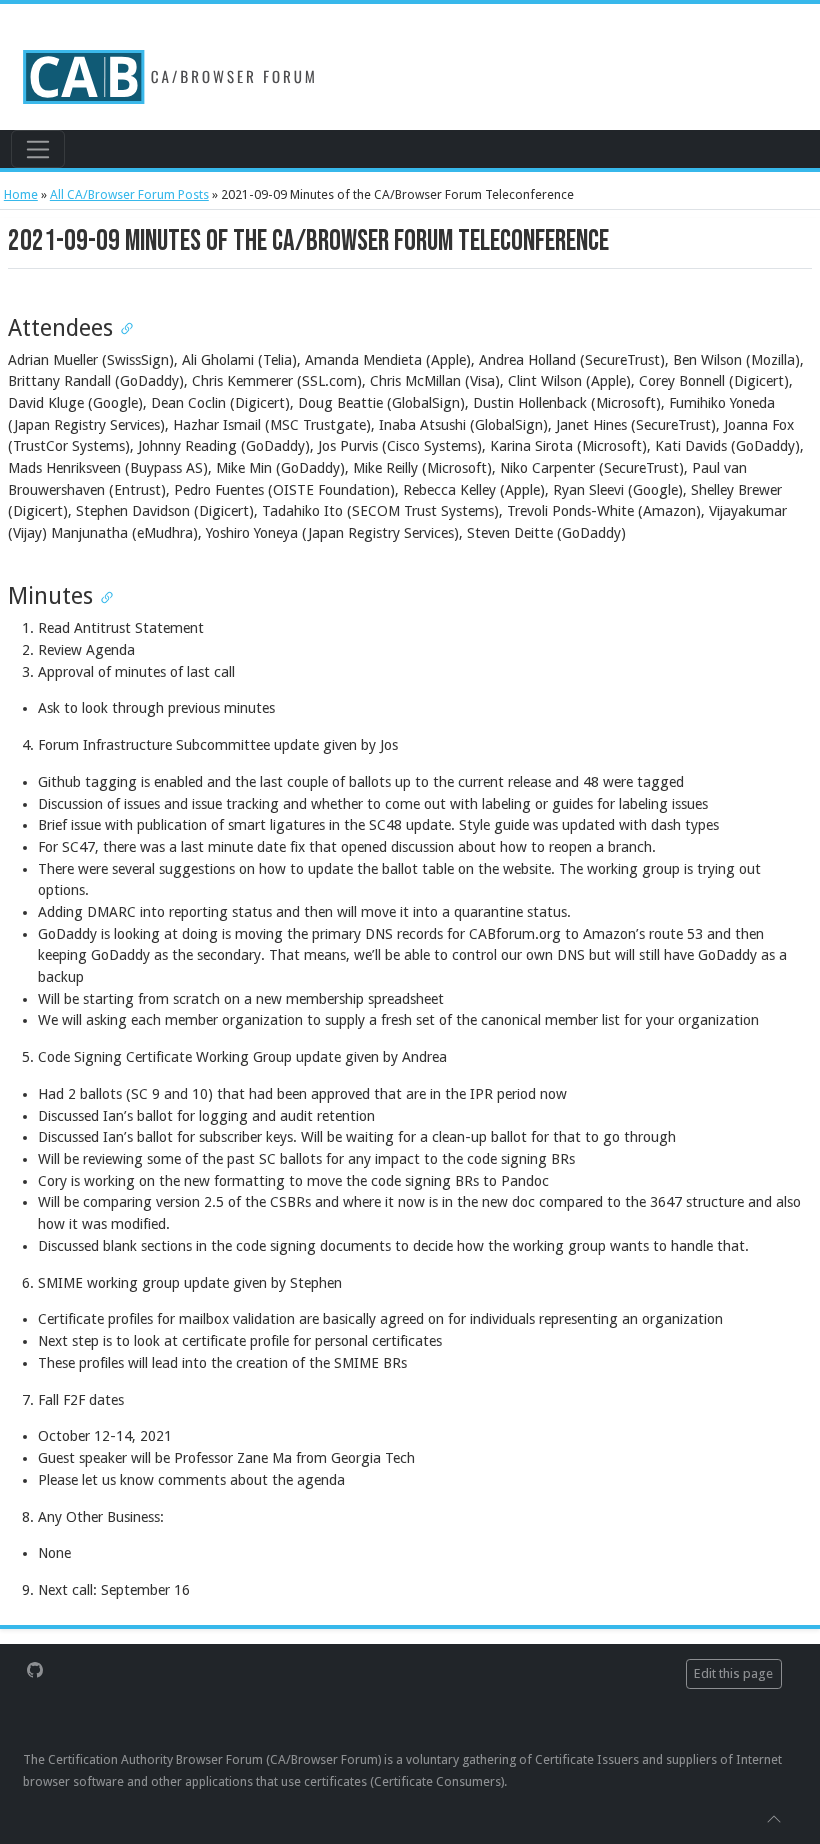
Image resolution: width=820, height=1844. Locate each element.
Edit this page (733, 1673)
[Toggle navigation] (37, 149)
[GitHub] (35, 1669)
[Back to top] (774, 1818)
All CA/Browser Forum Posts (129, 194)
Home (21, 194)
